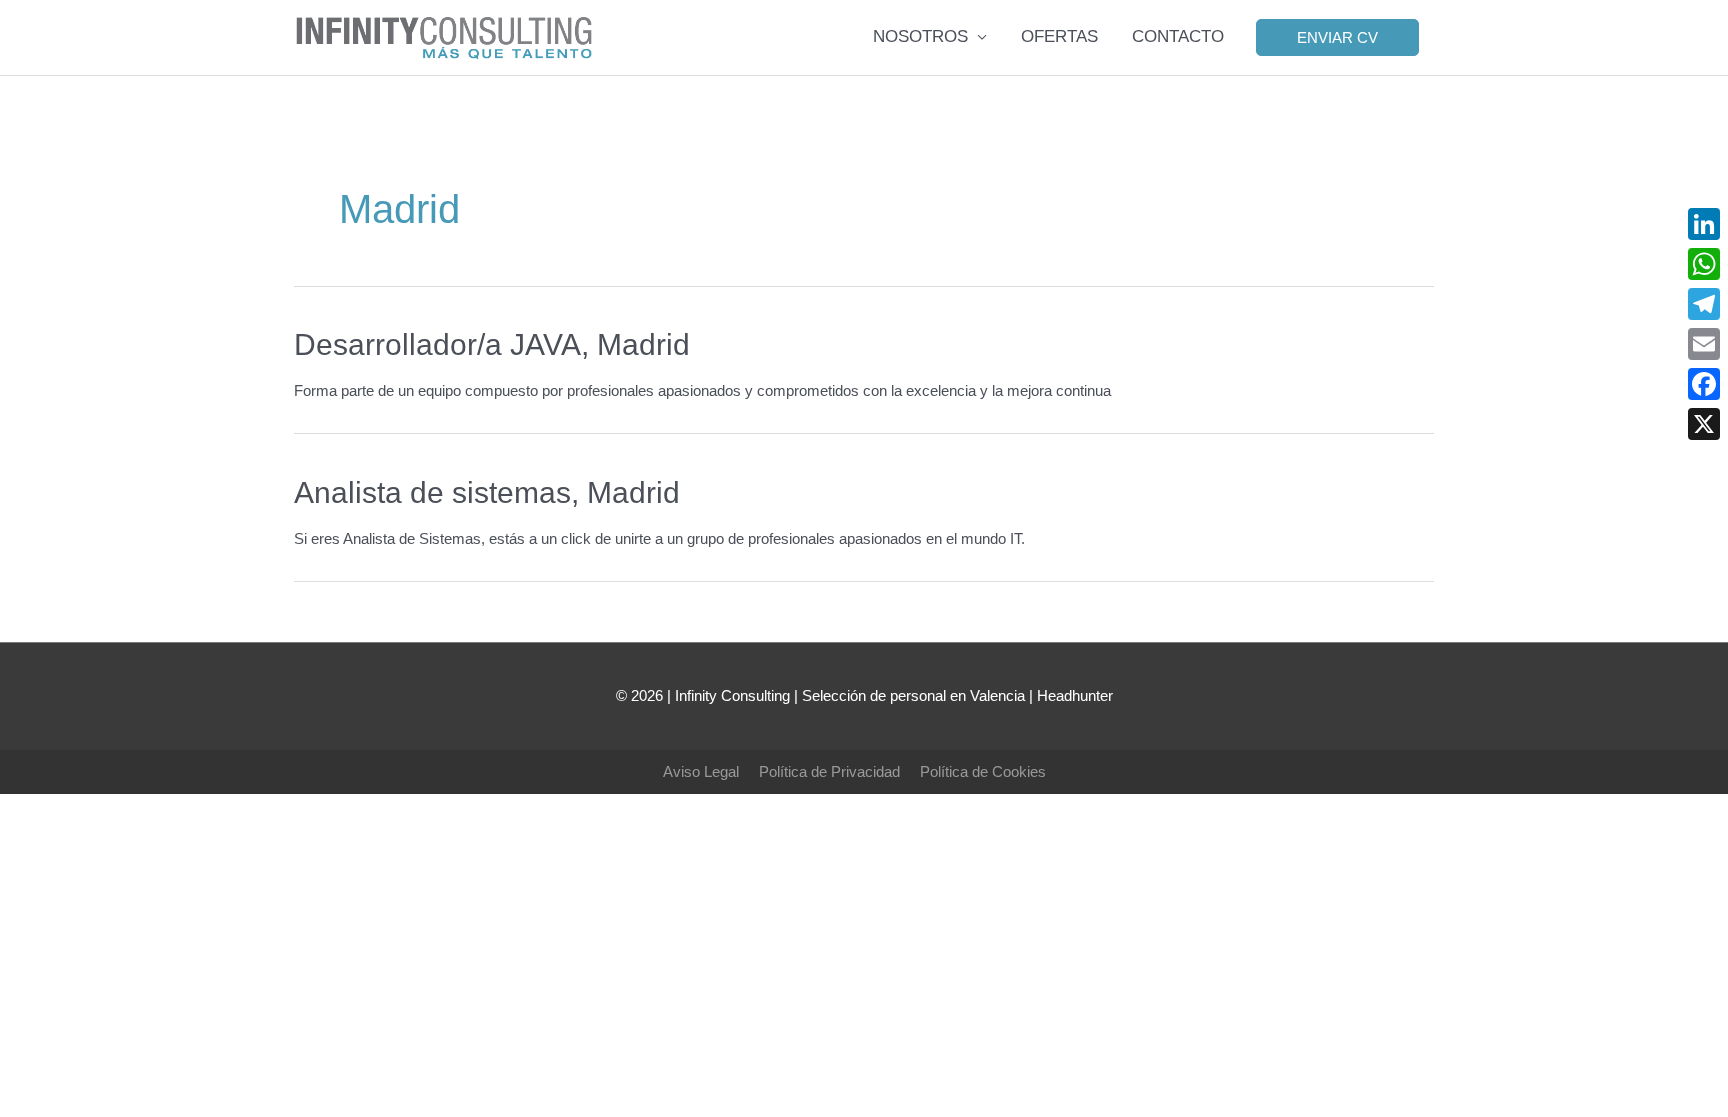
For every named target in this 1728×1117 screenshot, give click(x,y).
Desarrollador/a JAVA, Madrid (492, 344)
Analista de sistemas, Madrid (487, 492)
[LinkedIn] (1704, 224)
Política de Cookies (983, 771)
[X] (1704, 424)
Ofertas (1059, 36)
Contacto (1178, 36)
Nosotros (920, 36)
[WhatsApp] (1704, 264)
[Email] (1704, 344)
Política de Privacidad (829, 771)
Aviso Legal (701, 771)
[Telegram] (1704, 304)
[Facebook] (1704, 384)
